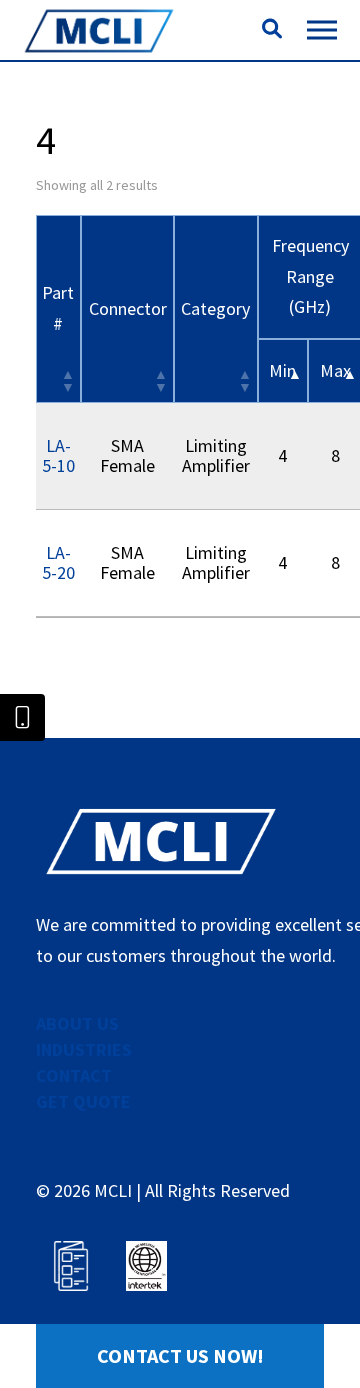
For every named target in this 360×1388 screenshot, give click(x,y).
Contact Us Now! (180, 1355)
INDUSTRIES (84, 1049)
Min (282, 370)
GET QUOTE (83, 1101)
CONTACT (74, 1075)
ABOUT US (77, 1023)
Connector (128, 308)
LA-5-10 (58, 455)
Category (215, 308)
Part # (58, 308)
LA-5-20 (58, 562)
